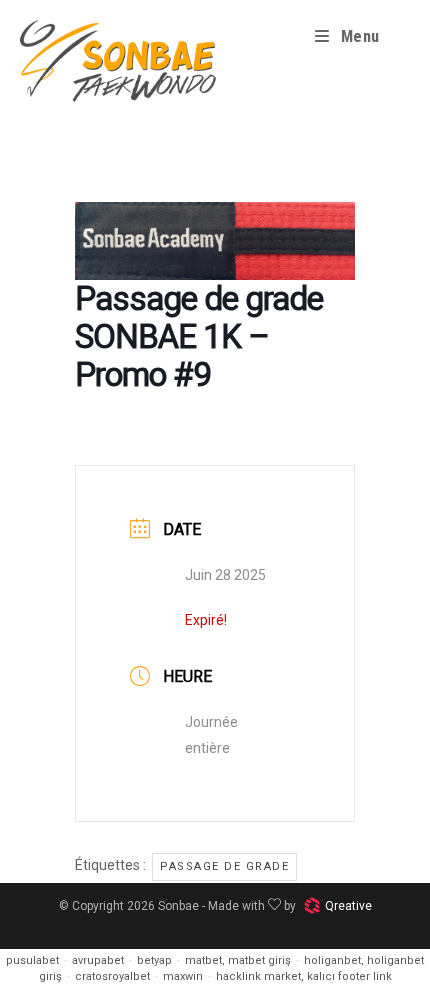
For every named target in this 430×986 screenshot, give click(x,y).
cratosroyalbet (112, 976)
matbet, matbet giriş (238, 960)
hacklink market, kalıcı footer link (304, 976)
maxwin (183, 976)
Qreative (348, 906)
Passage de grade (224, 866)
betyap (154, 960)
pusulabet (32, 960)
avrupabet (98, 960)
